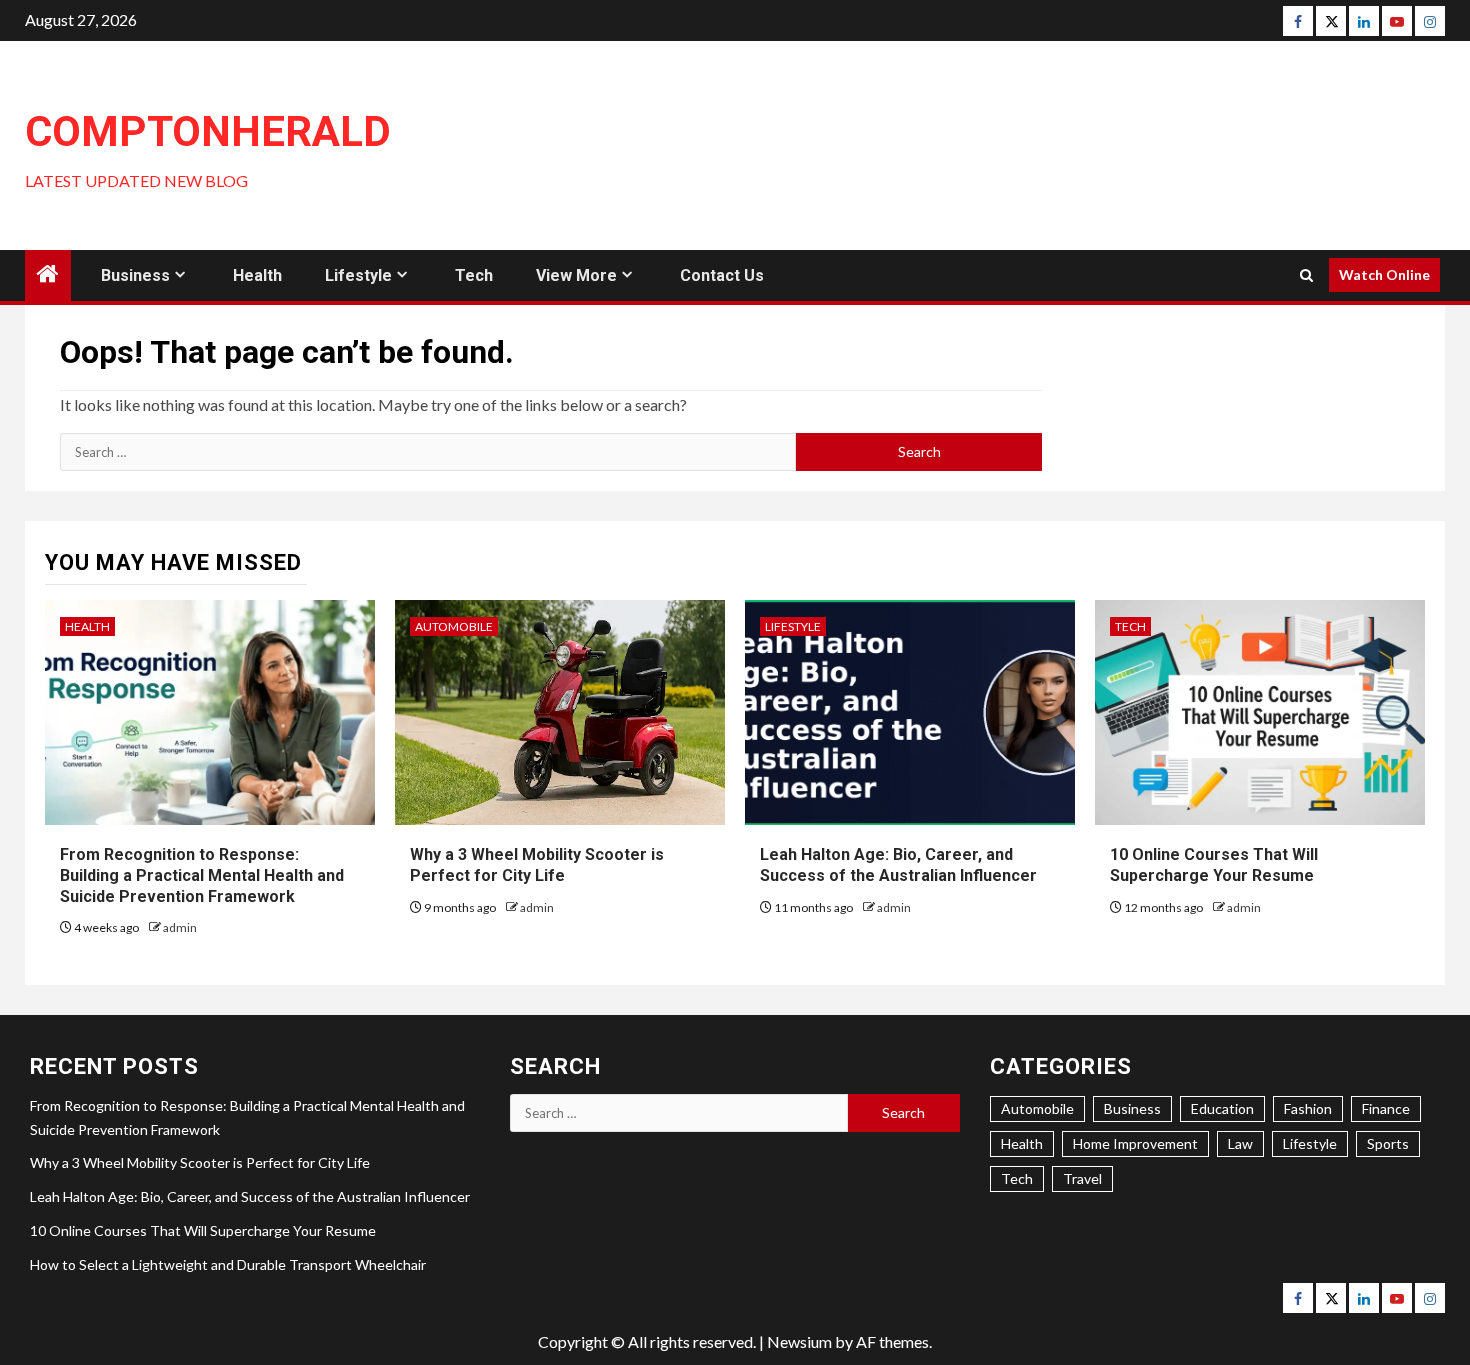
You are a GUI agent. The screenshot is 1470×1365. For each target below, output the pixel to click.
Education (1222, 1108)
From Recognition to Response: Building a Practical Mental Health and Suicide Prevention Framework (202, 875)
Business (135, 275)
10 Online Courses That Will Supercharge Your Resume (203, 1230)
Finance (1386, 1108)
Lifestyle (358, 275)
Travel (1082, 1178)
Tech (474, 275)
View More (576, 275)
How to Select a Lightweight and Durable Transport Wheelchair (228, 1264)
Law (1240, 1143)
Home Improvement (1135, 1143)
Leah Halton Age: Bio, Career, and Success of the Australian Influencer (250, 1196)
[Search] (1306, 275)
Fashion (1308, 1108)
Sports (1388, 1143)
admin (180, 927)
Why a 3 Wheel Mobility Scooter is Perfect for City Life (200, 1162)
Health (257, 275)
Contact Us (722, 275)
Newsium (799, 1341)
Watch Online (1384, 274)
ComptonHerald (208, 131)
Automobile (454, 626)
